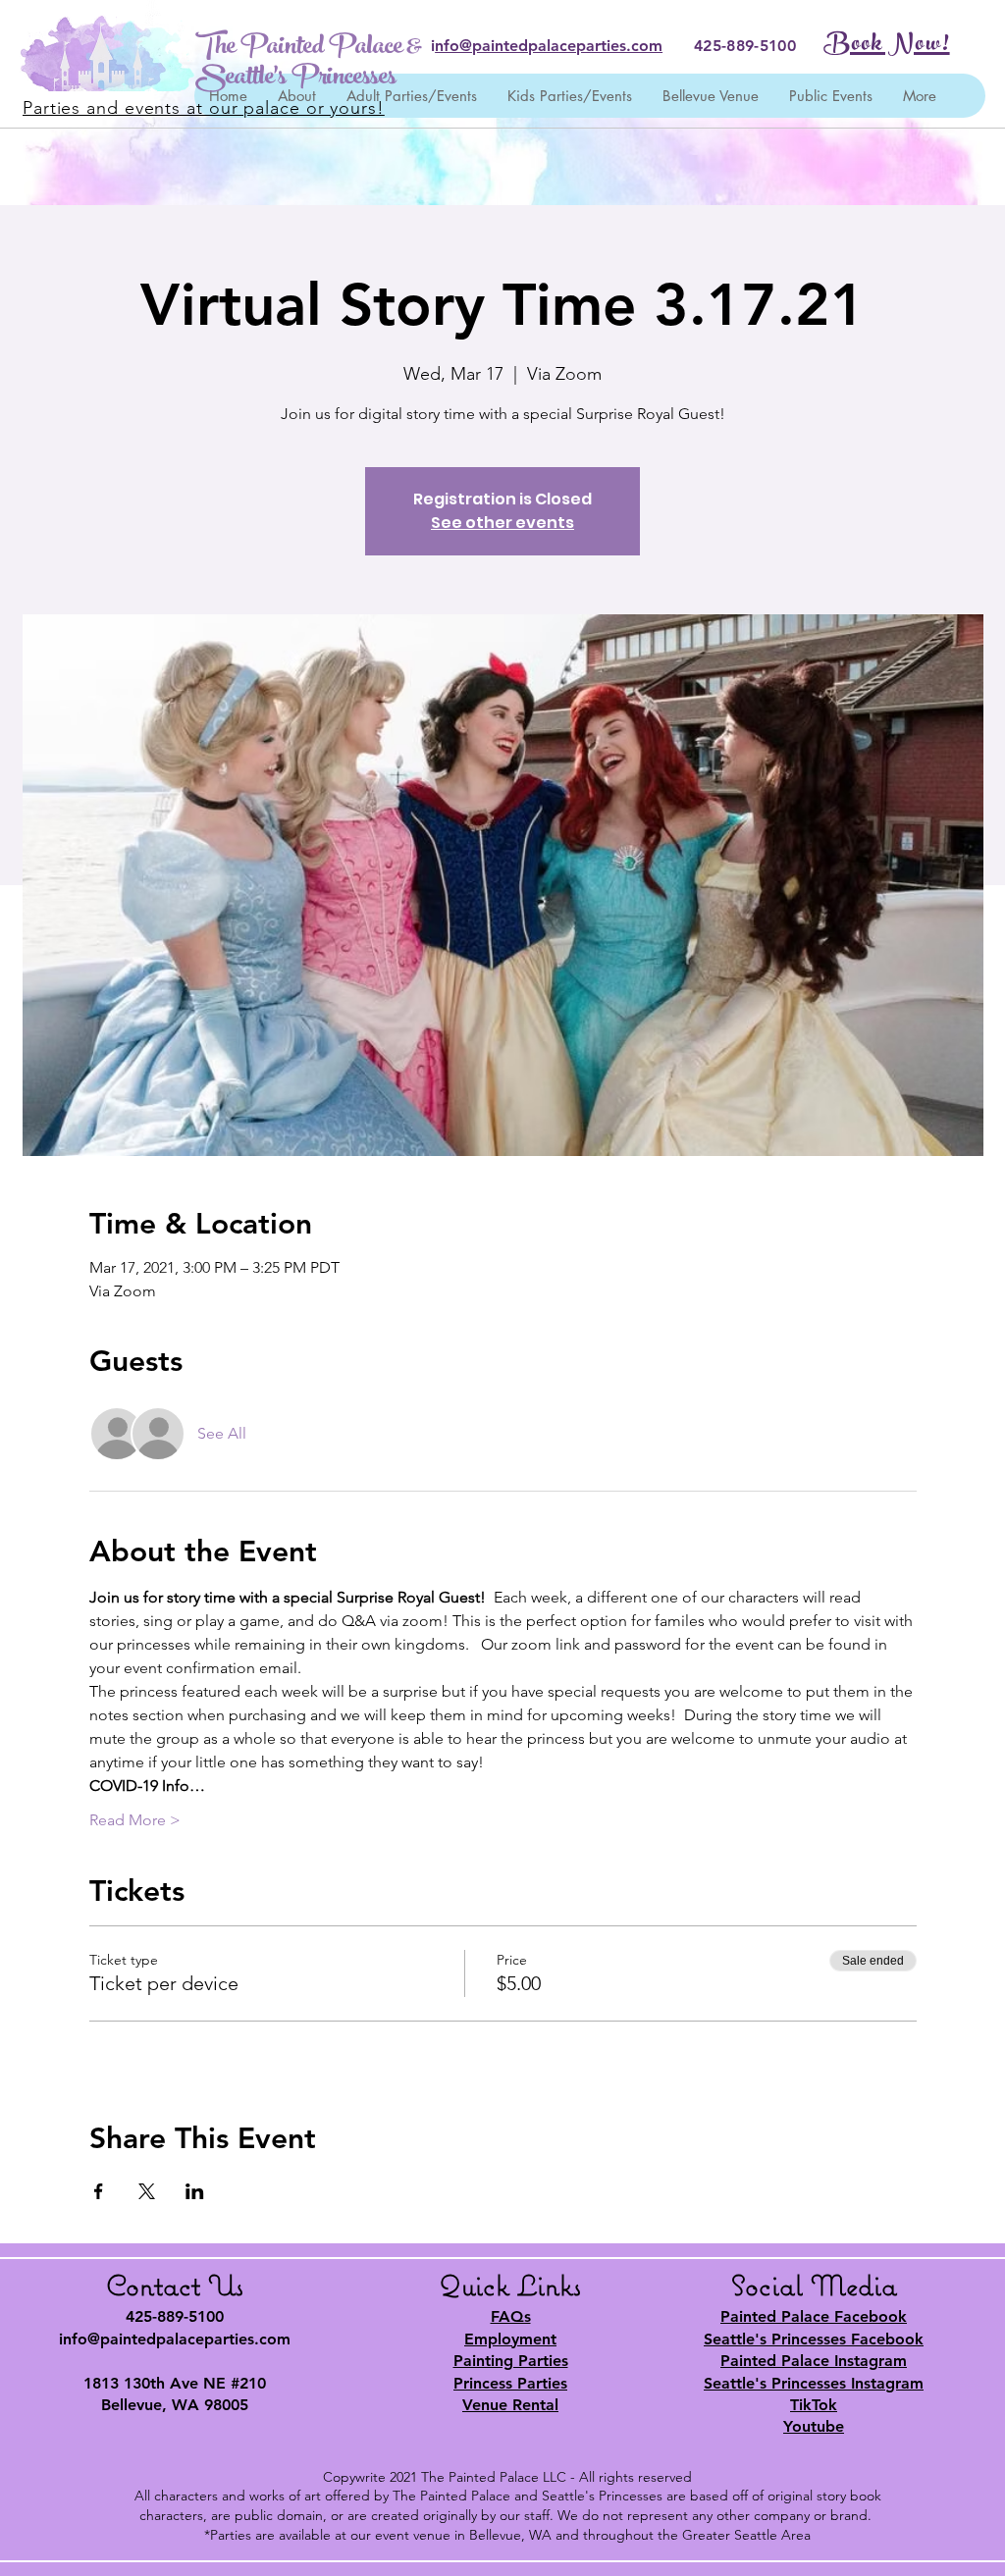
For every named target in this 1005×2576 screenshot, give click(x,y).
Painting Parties (511, 2361)
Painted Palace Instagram (814, 2361)
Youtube (814, 2426)
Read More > (135, 1820)
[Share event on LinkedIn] (195, 2191)
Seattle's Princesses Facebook (814, 2339)
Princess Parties (510, 2383)
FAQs (511, 2316)
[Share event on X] (147, 2191)
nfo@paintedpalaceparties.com (549, 46)
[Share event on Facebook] (99, 2191)
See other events (502, 523)
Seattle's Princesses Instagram (814, 2383)
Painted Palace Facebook (814, 2316)
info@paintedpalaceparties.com (175, 2339)
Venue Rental (510, 2405)
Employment (510, 2339)
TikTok (814, 2405)
